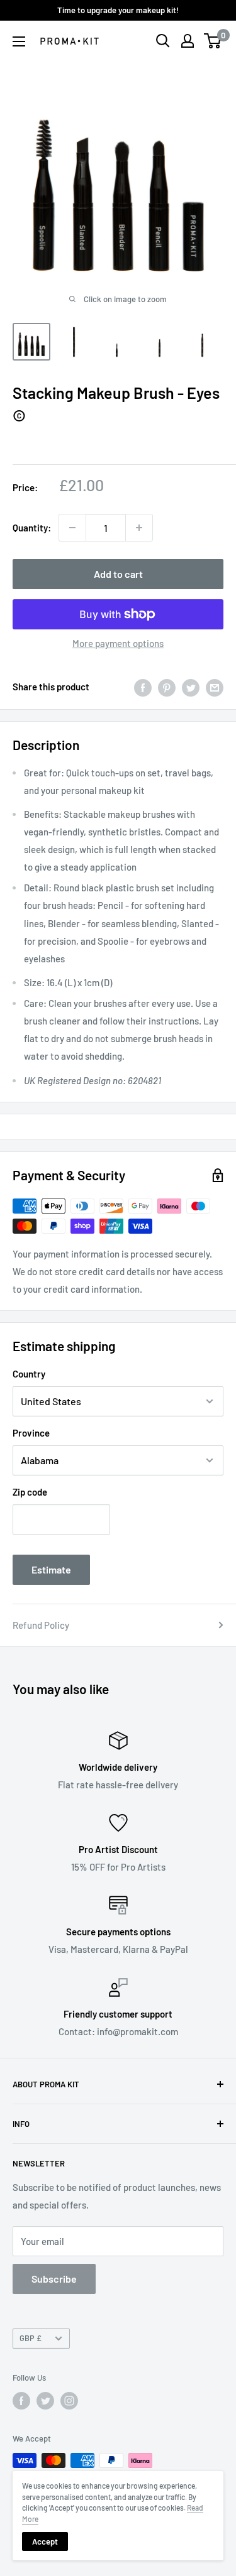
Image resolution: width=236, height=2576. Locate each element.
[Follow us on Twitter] (45, 2401)
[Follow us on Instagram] (69, 2401)
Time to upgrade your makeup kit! (118, 10)
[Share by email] (215, 687)
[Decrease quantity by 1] (72, 528)
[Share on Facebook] (143, 687)
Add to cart (118, 574)
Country (29, 1374)
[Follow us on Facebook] (21, 2401)
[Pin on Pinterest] (167, 687)
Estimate (51, 1569)
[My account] (188, 41)
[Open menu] (19, 41)
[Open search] (163, 41)
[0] (213, 41)
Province (31, 1433)
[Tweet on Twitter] (191, 687)
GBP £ (31, 2338)
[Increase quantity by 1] (139, 528)
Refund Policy (41, 1625)
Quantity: (32, 528)
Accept (45, 2541)
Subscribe (54, 2279)
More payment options (118, 643)
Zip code (30, 1492)
